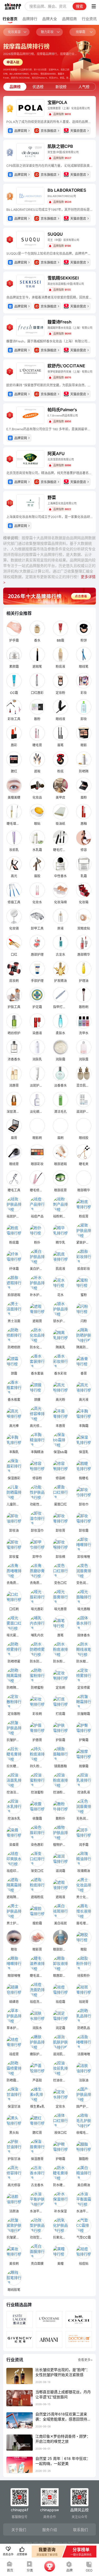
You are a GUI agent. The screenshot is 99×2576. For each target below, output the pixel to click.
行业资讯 (89, 19)
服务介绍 (50, 2530)
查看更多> (85, 2360)
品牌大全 (50, 19)
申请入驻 (13, 62)
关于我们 (19, 2530)
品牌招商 (69, 19)
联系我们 (81, 2530)
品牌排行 (30, 19)
